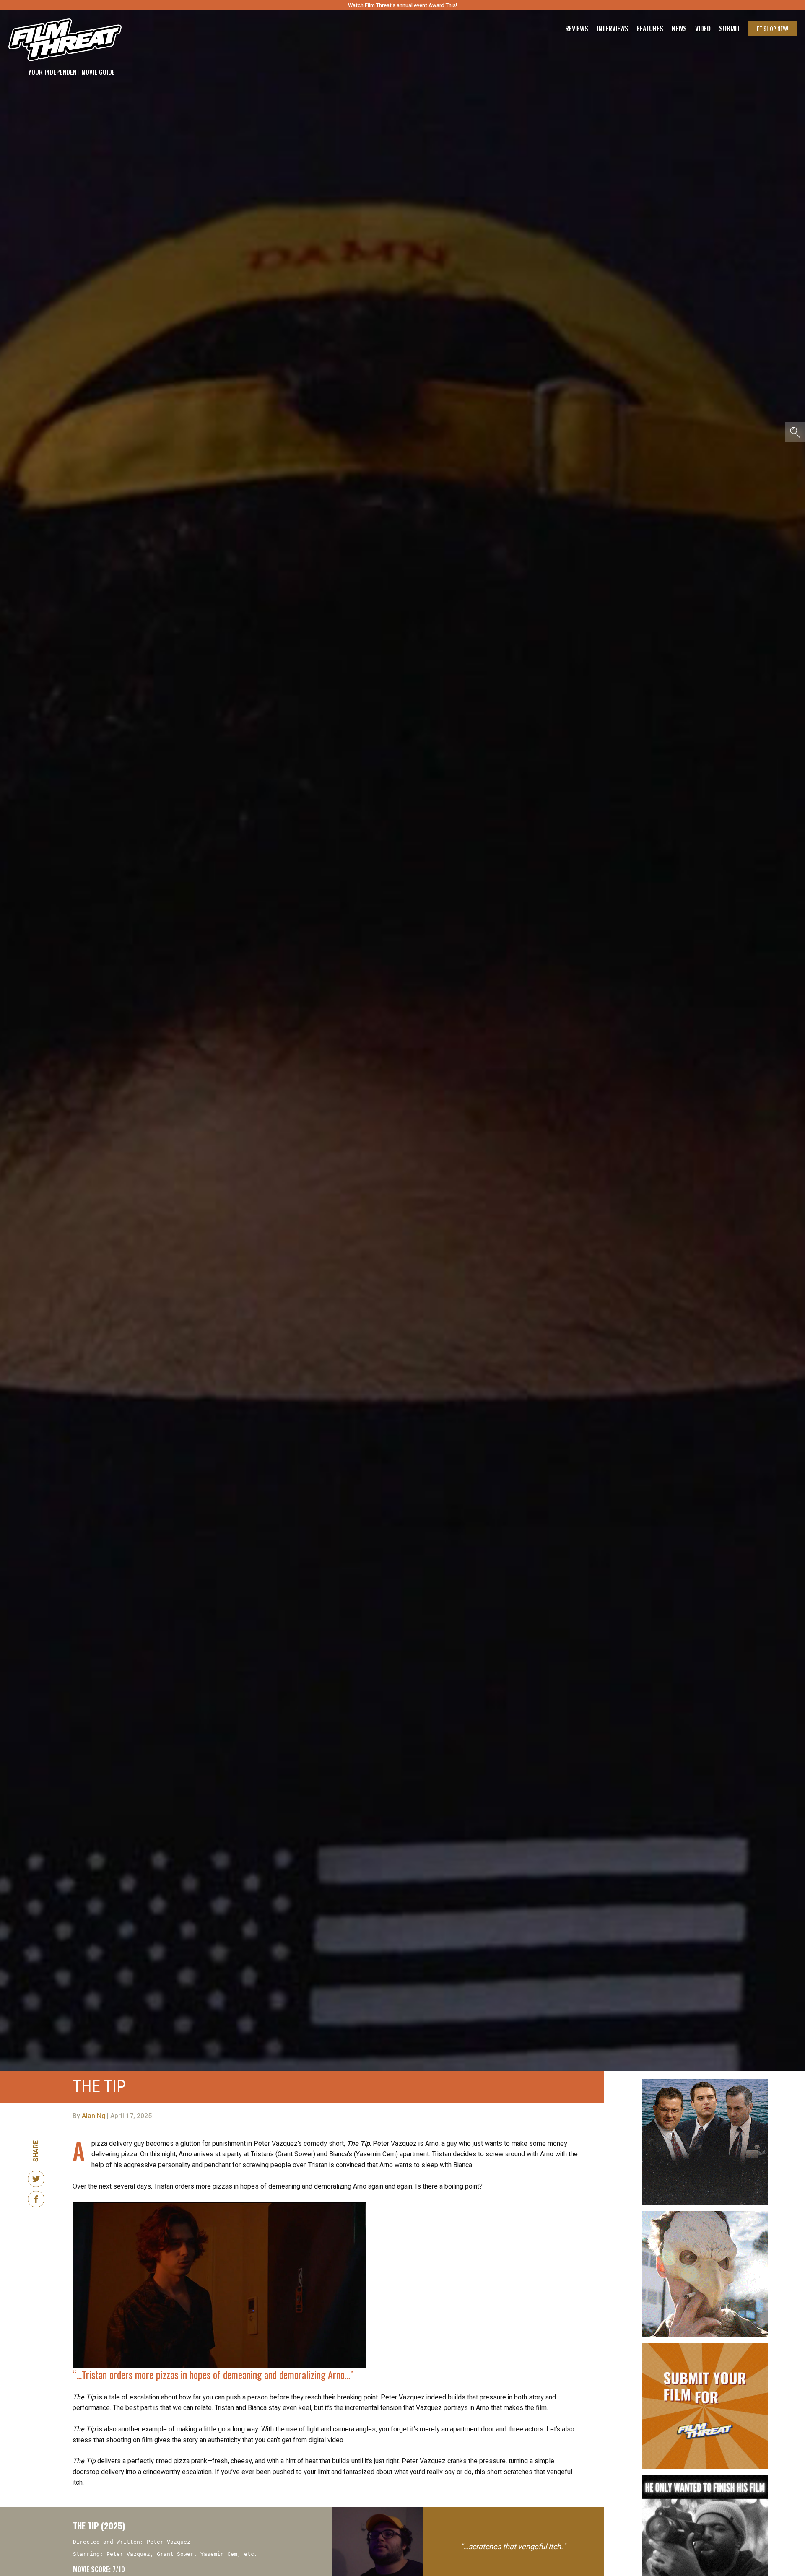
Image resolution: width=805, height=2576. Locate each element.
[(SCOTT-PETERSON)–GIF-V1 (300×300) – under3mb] (705, 2083)
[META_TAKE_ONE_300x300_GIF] (705, 2479)
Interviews (613, 29)
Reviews (577, 29)
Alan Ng (93, 2116)
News (679, 29)
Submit (730, 29)
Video (703, 29)
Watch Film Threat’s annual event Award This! (402, 5)
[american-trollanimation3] (705, 2215)
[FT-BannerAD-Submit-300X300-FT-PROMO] (705, 2347)
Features (650, 29)
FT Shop (773, 28)
